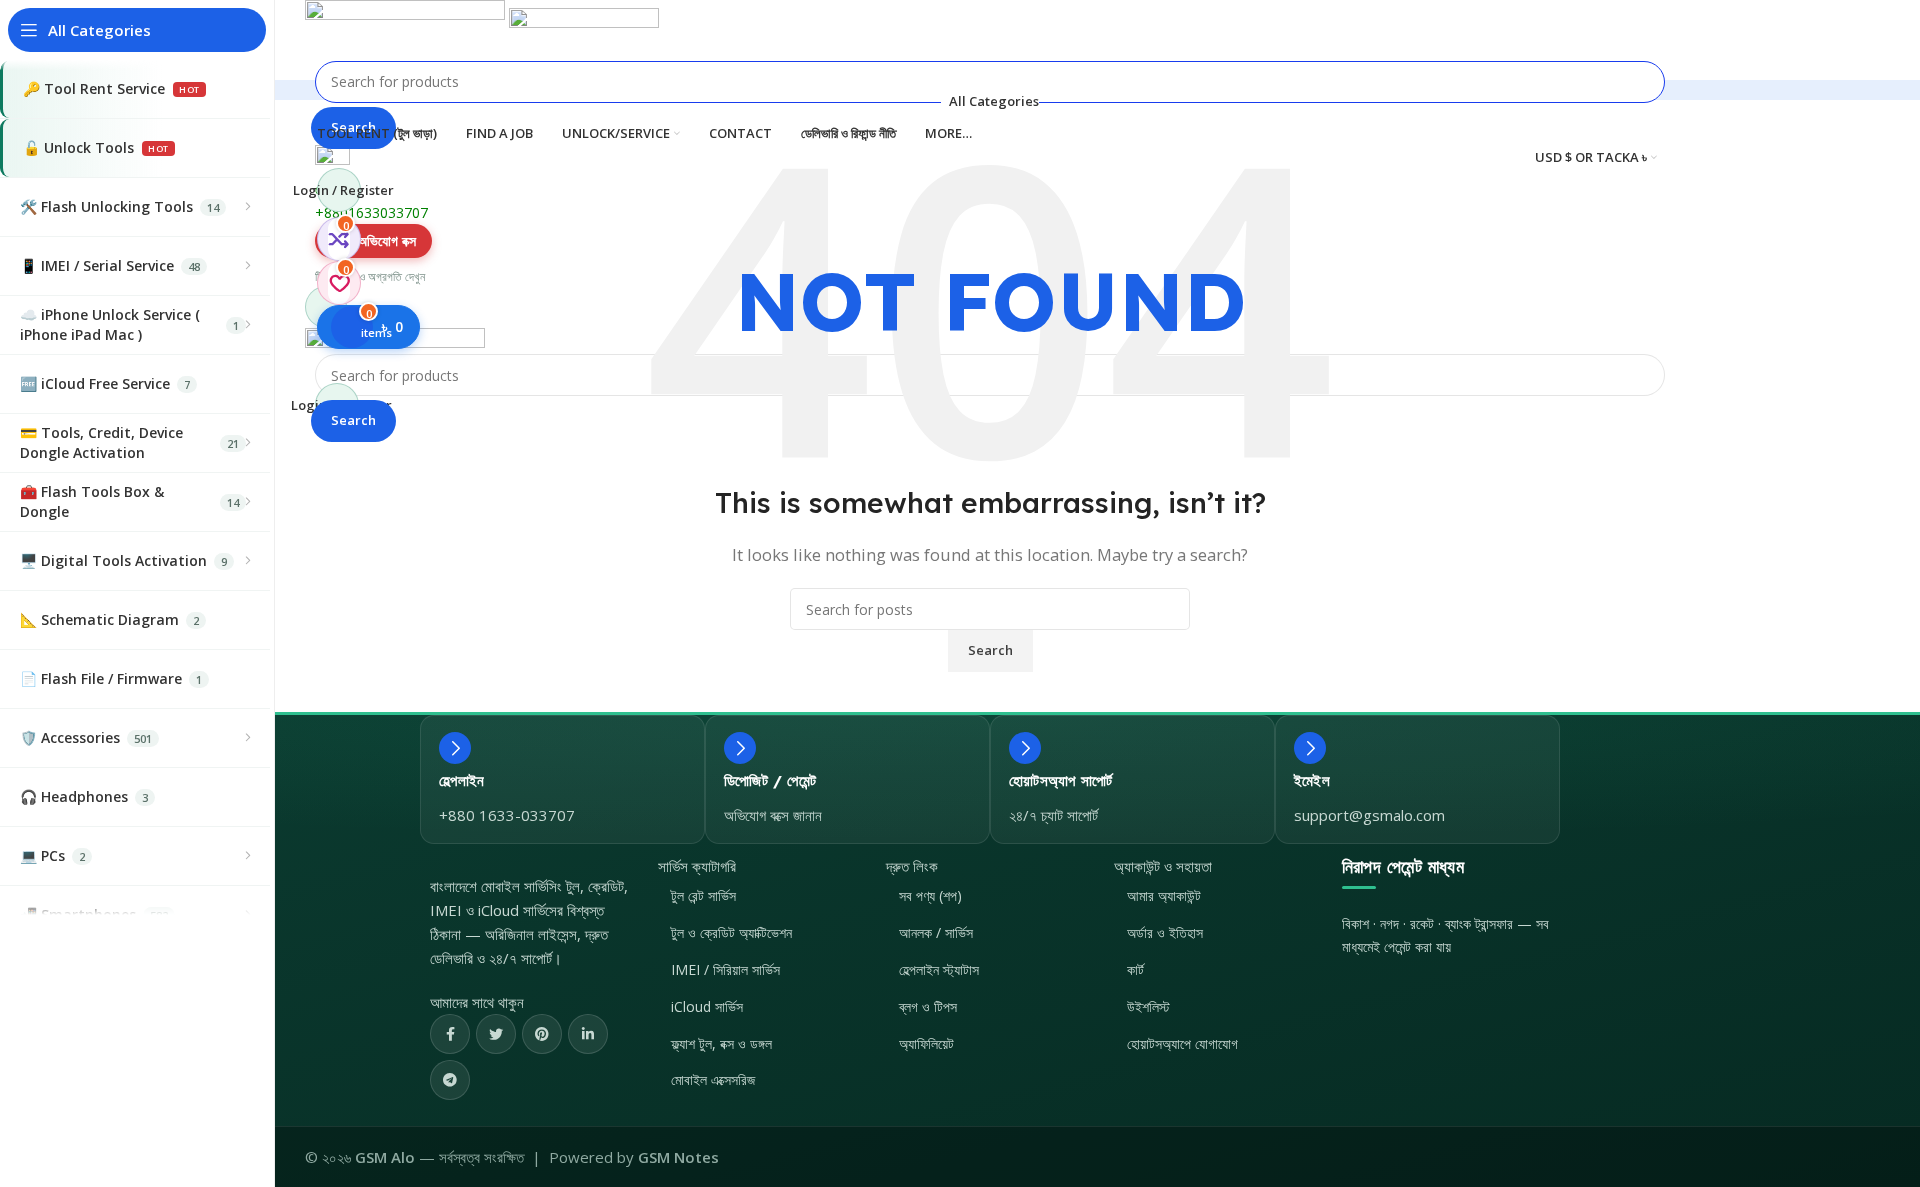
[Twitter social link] (496, 1034)
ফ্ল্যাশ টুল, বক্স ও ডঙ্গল (721, 1043)
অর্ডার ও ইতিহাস (1165, 932)
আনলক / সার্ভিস (936, 932)
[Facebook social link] (450, 1034)
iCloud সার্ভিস (707, 1006)
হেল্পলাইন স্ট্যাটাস (939, 969)
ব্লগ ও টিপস (928, 1006)
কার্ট (1135, 969)
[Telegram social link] (450, 1080)
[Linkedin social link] (588, 1034)
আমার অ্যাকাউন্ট (1164, 895)
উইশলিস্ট (1148, 1006)
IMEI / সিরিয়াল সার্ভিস (725, 969)
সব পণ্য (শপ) (930, 895)
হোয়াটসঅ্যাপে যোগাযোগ (1182, 1043)
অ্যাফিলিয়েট (926, 1043)
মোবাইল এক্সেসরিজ (713, 1079)
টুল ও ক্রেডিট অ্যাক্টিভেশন (731, 932)
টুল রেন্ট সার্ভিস (703, 895)
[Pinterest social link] (542, 1034)
